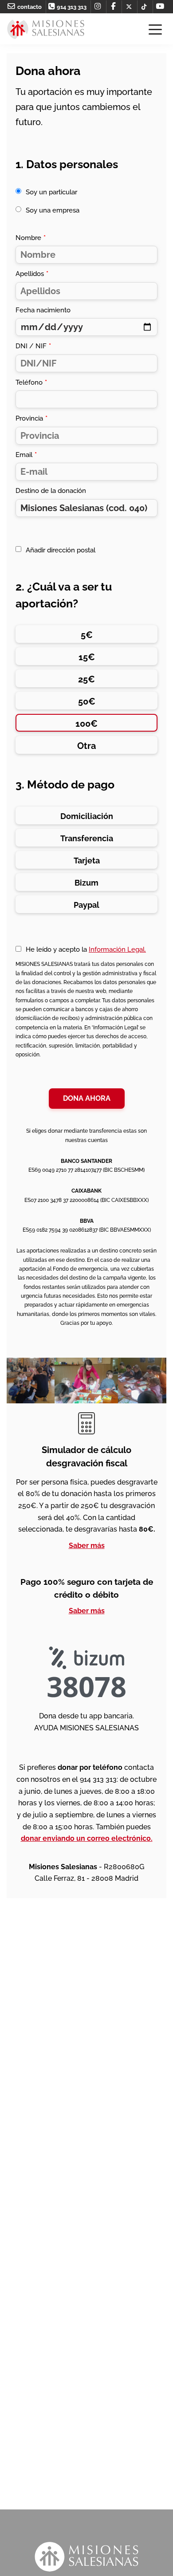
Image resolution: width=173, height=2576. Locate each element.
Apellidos (32, 274)
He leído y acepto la (86, 949)
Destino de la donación (51, 491)
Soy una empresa (53, 210)
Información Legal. (117, 949)
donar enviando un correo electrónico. (87, 1838)
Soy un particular (51, 192)
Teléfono (31, 382)
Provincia (31, 418)
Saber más (87, 1546)
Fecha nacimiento (43, 310)
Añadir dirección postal (61, 550)
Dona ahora (87, 1098)
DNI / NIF (33, 346)
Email (26, 455)
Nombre (31, 238)
